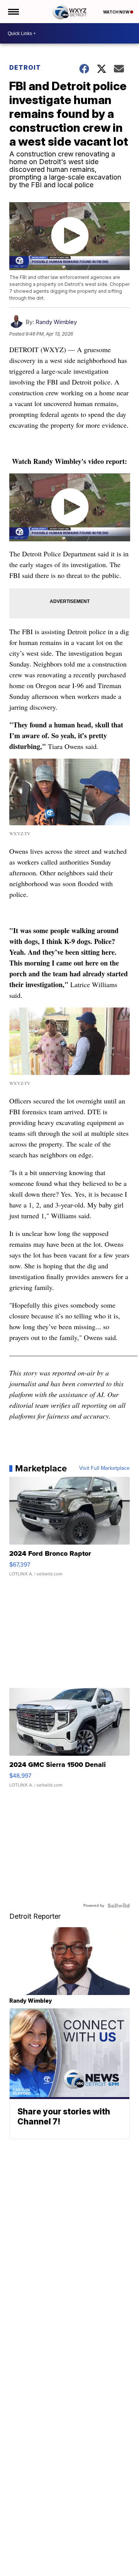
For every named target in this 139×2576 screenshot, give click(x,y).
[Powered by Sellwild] (119, 1906)
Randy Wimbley (56, 322)
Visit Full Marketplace (104, 1468)
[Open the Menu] (13, 12)
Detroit (25, 67)
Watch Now (117, 12)
